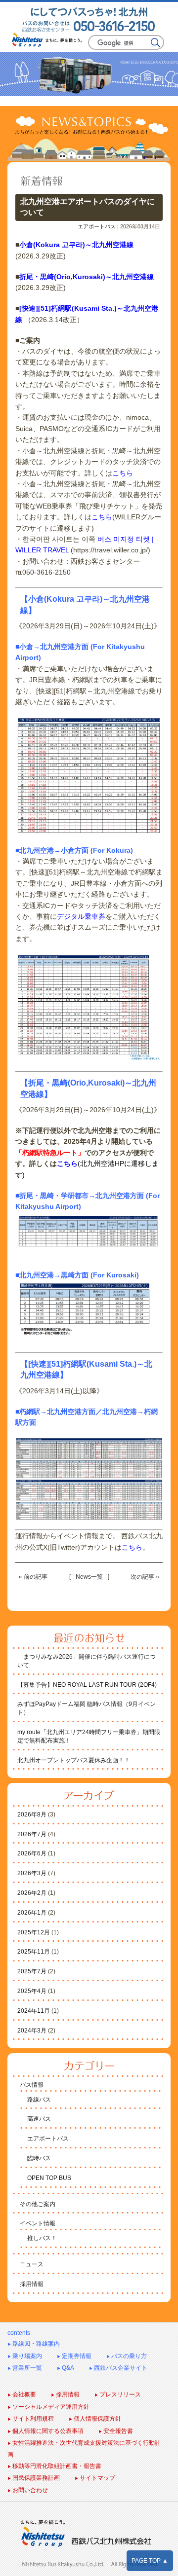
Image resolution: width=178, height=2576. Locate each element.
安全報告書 (116, 2431)
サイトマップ (95, 2478)
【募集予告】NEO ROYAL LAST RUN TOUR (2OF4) (87, 1685)
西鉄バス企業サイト (118, 2368)
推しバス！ (42, 2238)
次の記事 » (145, 1577)
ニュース (32, 2264)
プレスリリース (118, 2395)
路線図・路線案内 (34, 2344)
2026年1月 (32, 1913)
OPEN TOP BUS (49, 2178)
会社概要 (22, 2395)
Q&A (66, 2368)
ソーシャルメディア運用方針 (48, 2407)
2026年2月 (32, 1893)
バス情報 (32, 2085)
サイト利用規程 (31, 2419)
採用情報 (32, 2284)
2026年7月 (32, 1834)
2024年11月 (34, 2011)
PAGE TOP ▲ (150, 2561)
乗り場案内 (25, 2356)
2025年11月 (34, 1952)
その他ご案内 (38, 2204)
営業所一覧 (25, 2368)
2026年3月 (32, 1873)
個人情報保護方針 (95, 2419)
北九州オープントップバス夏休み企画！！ (74, 1760)
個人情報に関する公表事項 (45, 2431)
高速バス (39, 2119)
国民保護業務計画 (34, 2478)
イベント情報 (38, 2223)
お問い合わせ (28, 2490)
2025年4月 (32, 1991)
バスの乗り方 (127, 2356)
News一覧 (89, 1577)
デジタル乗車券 (81, 916)
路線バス (39, 2100)
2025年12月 (34, 1932)
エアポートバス (97, 226)
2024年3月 (32, 2031)
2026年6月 (32, 1853)
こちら (123, 473)
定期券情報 (74, 2356)
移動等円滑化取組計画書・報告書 (54, 2466)
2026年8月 (32, 1814)
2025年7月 (32, 1971)
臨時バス (39, 2158)
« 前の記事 (33, 1577)
